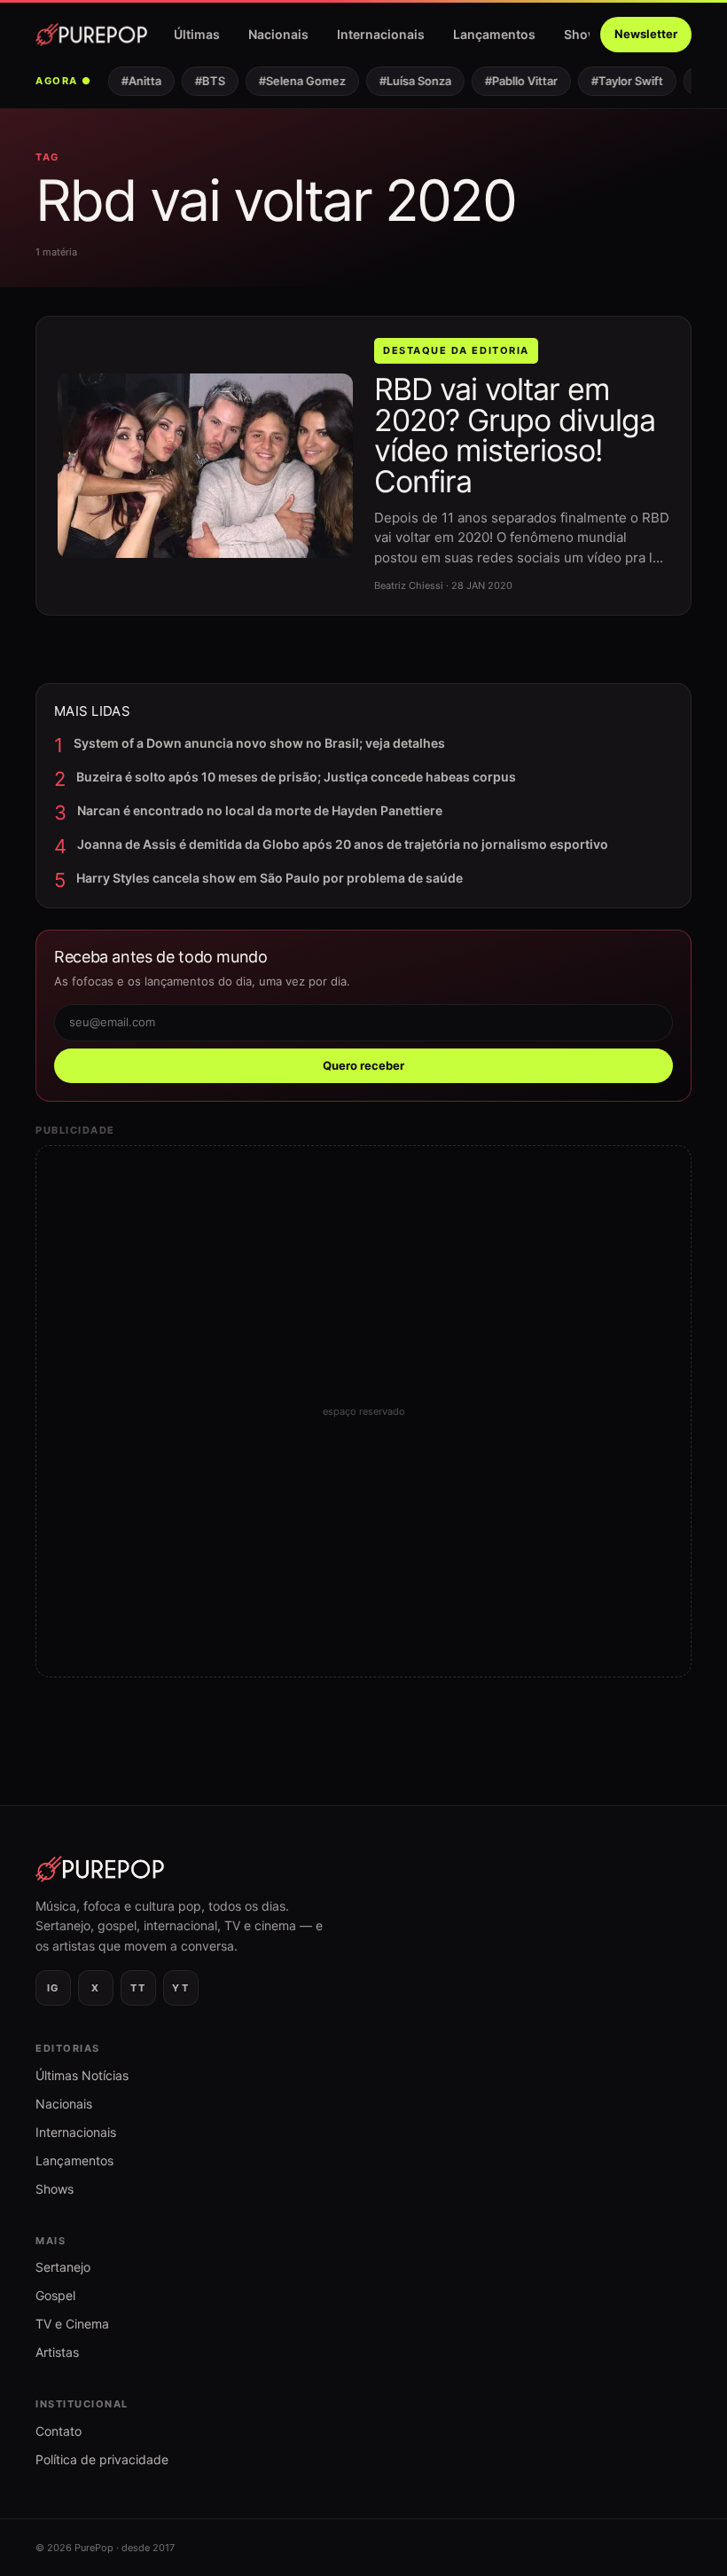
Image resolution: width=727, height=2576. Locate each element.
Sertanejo (63, 2267)
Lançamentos (494, 34)
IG (53, 1988)
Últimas (197, 34)
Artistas (57, 2352)
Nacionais (278, 34)
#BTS (201, 81)
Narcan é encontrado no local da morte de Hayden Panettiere (260, 810)
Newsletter (646, 34)
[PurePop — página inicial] (91, 35)
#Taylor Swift (618, 81)
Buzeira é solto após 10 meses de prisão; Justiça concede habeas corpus (296, 777)
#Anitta (133, 81)
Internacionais (381, 34)
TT (138, 1988)
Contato (59, 2431)
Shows (585, 34)
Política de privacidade (102, 2459)
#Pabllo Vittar (512, 81)
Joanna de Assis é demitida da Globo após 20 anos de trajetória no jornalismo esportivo (343, 844)
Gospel (55, 2295)
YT (180, 1988)
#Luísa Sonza (406, 81)
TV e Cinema (72, 2324)
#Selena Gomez (293, 81)
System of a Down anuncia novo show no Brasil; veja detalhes (259, 743)
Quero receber (363, 1065)
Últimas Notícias (82, 2075)
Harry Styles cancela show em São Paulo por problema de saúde (270, 878)
